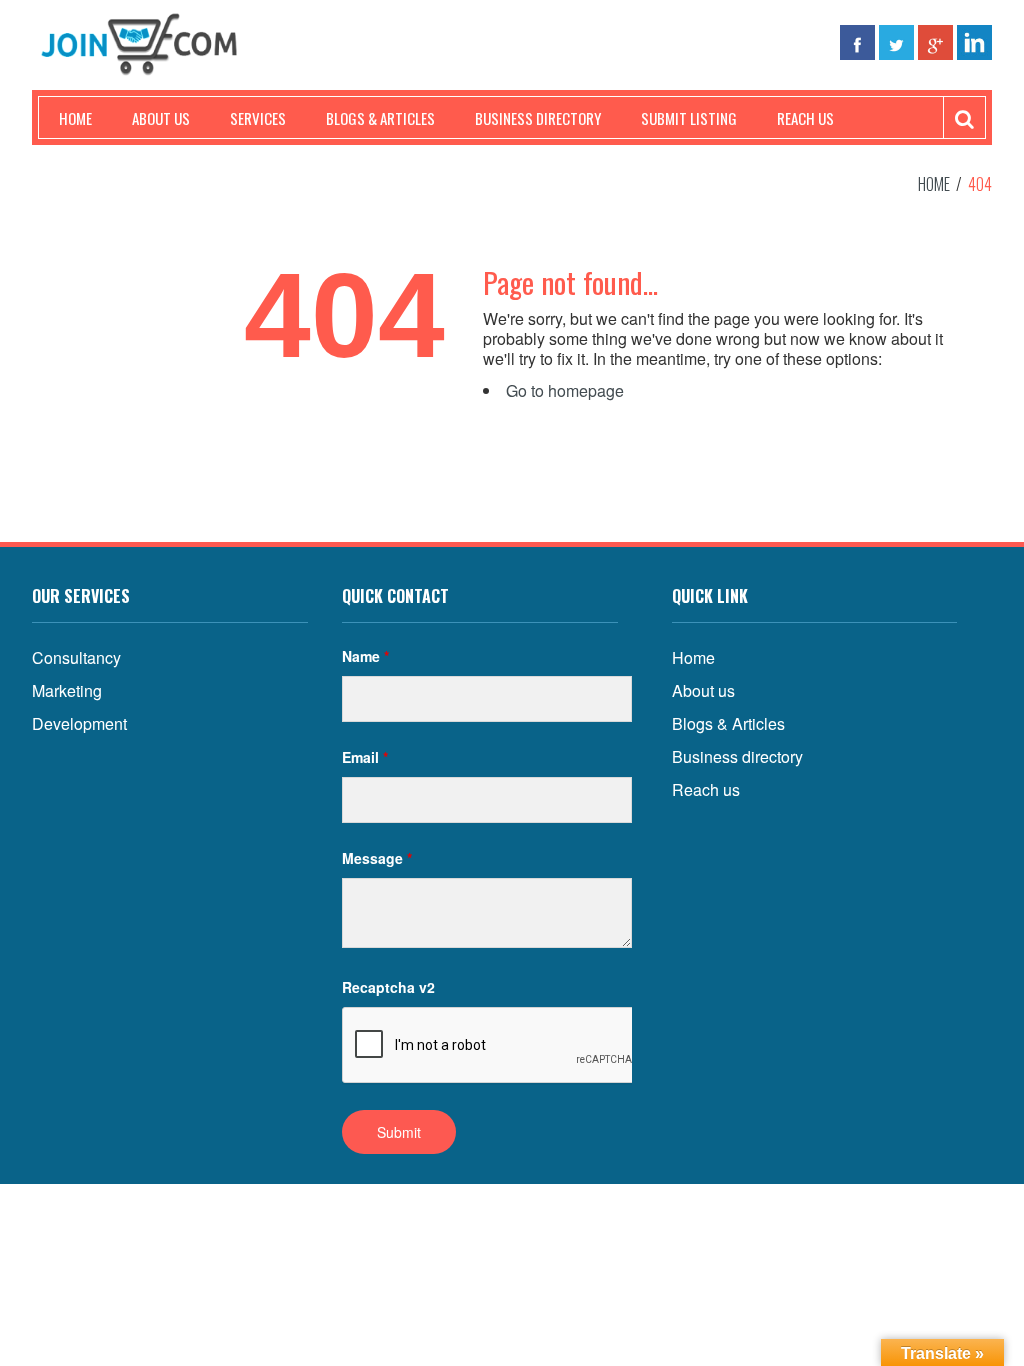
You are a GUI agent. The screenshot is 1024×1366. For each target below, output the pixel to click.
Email (365, 757)
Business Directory (538, 118)
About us (161, 118)
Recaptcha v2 (388, 987)
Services (258, 118)
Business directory (737, 756)
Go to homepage (565, 390)
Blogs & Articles (380, 118)
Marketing (67, 690)
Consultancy (76, 657)
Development (79, 723)
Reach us (805, 118)
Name (365, 656)
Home (75, 118)
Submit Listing (689, 118)
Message (377, 858)
